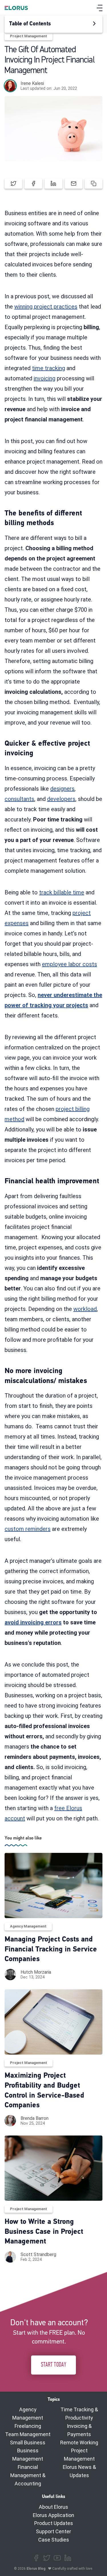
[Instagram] (57, 2558)
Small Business (28, 2443)
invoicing (45, 378)
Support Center (53, 2531)
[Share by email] (74, 183)
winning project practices (46, 307)
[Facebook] (36, 2558)
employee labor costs (69, 964)
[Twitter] (47, 2558)
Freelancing (28, 2426)
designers (62, 789)
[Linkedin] (68, 2558)
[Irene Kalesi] (10, 86)
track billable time (62, 892)
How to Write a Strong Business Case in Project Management (44, 2232)
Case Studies (54, 2540)
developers (61, 799)
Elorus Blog (36, 2569)
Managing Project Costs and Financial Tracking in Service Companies (51, 1949)
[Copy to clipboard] (94, 183)
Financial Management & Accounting (28, 2475)
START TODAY (53, 2365)
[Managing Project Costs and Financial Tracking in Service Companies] (53, 1885)
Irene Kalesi (32, 83)
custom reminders (28, 1529)
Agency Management (28, 1926)
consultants (19, 799)
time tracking (49, 368)
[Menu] (100, 8)
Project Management (29, 36)
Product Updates (54, 2523)
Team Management (28, 2434)
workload (85, 1309)
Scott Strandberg (38, 2254)
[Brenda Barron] (10, 2121)
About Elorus (53, 2507)
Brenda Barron (35, 2118)
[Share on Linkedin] (53, 183)
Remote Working (79, 2443)
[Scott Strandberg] (10, 2257)
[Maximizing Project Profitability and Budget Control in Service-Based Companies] (53, 2022)
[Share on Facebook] (33, 183)
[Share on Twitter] (13, 183)
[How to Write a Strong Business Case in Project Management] (53, 2168)
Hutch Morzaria (36, 1972)
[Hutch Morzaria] (10, 1975)
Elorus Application (53, 2515)
